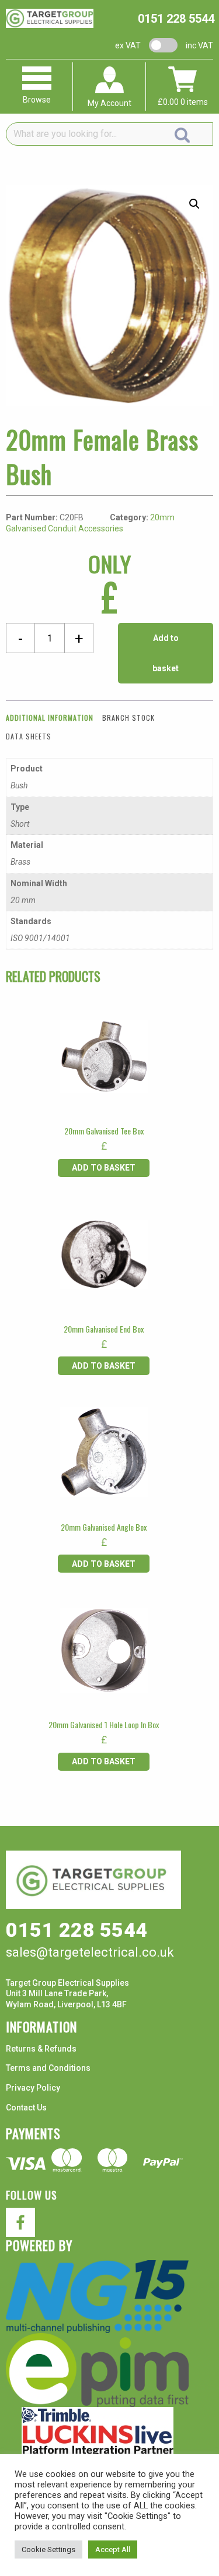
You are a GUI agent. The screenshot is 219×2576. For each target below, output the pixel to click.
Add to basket (166, 653)
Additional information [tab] (50, 718)
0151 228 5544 (176, 19)
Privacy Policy (33, 2088)
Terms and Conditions (48, 2068)
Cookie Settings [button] (48, 2549)
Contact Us (26, 2108)
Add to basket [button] (104, 1168)
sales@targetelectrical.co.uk (90, 1952)
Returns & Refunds (41, 2049)
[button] (194, 204)
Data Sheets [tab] (29, 736)
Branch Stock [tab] (128, 718)
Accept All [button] (113, 2549)
